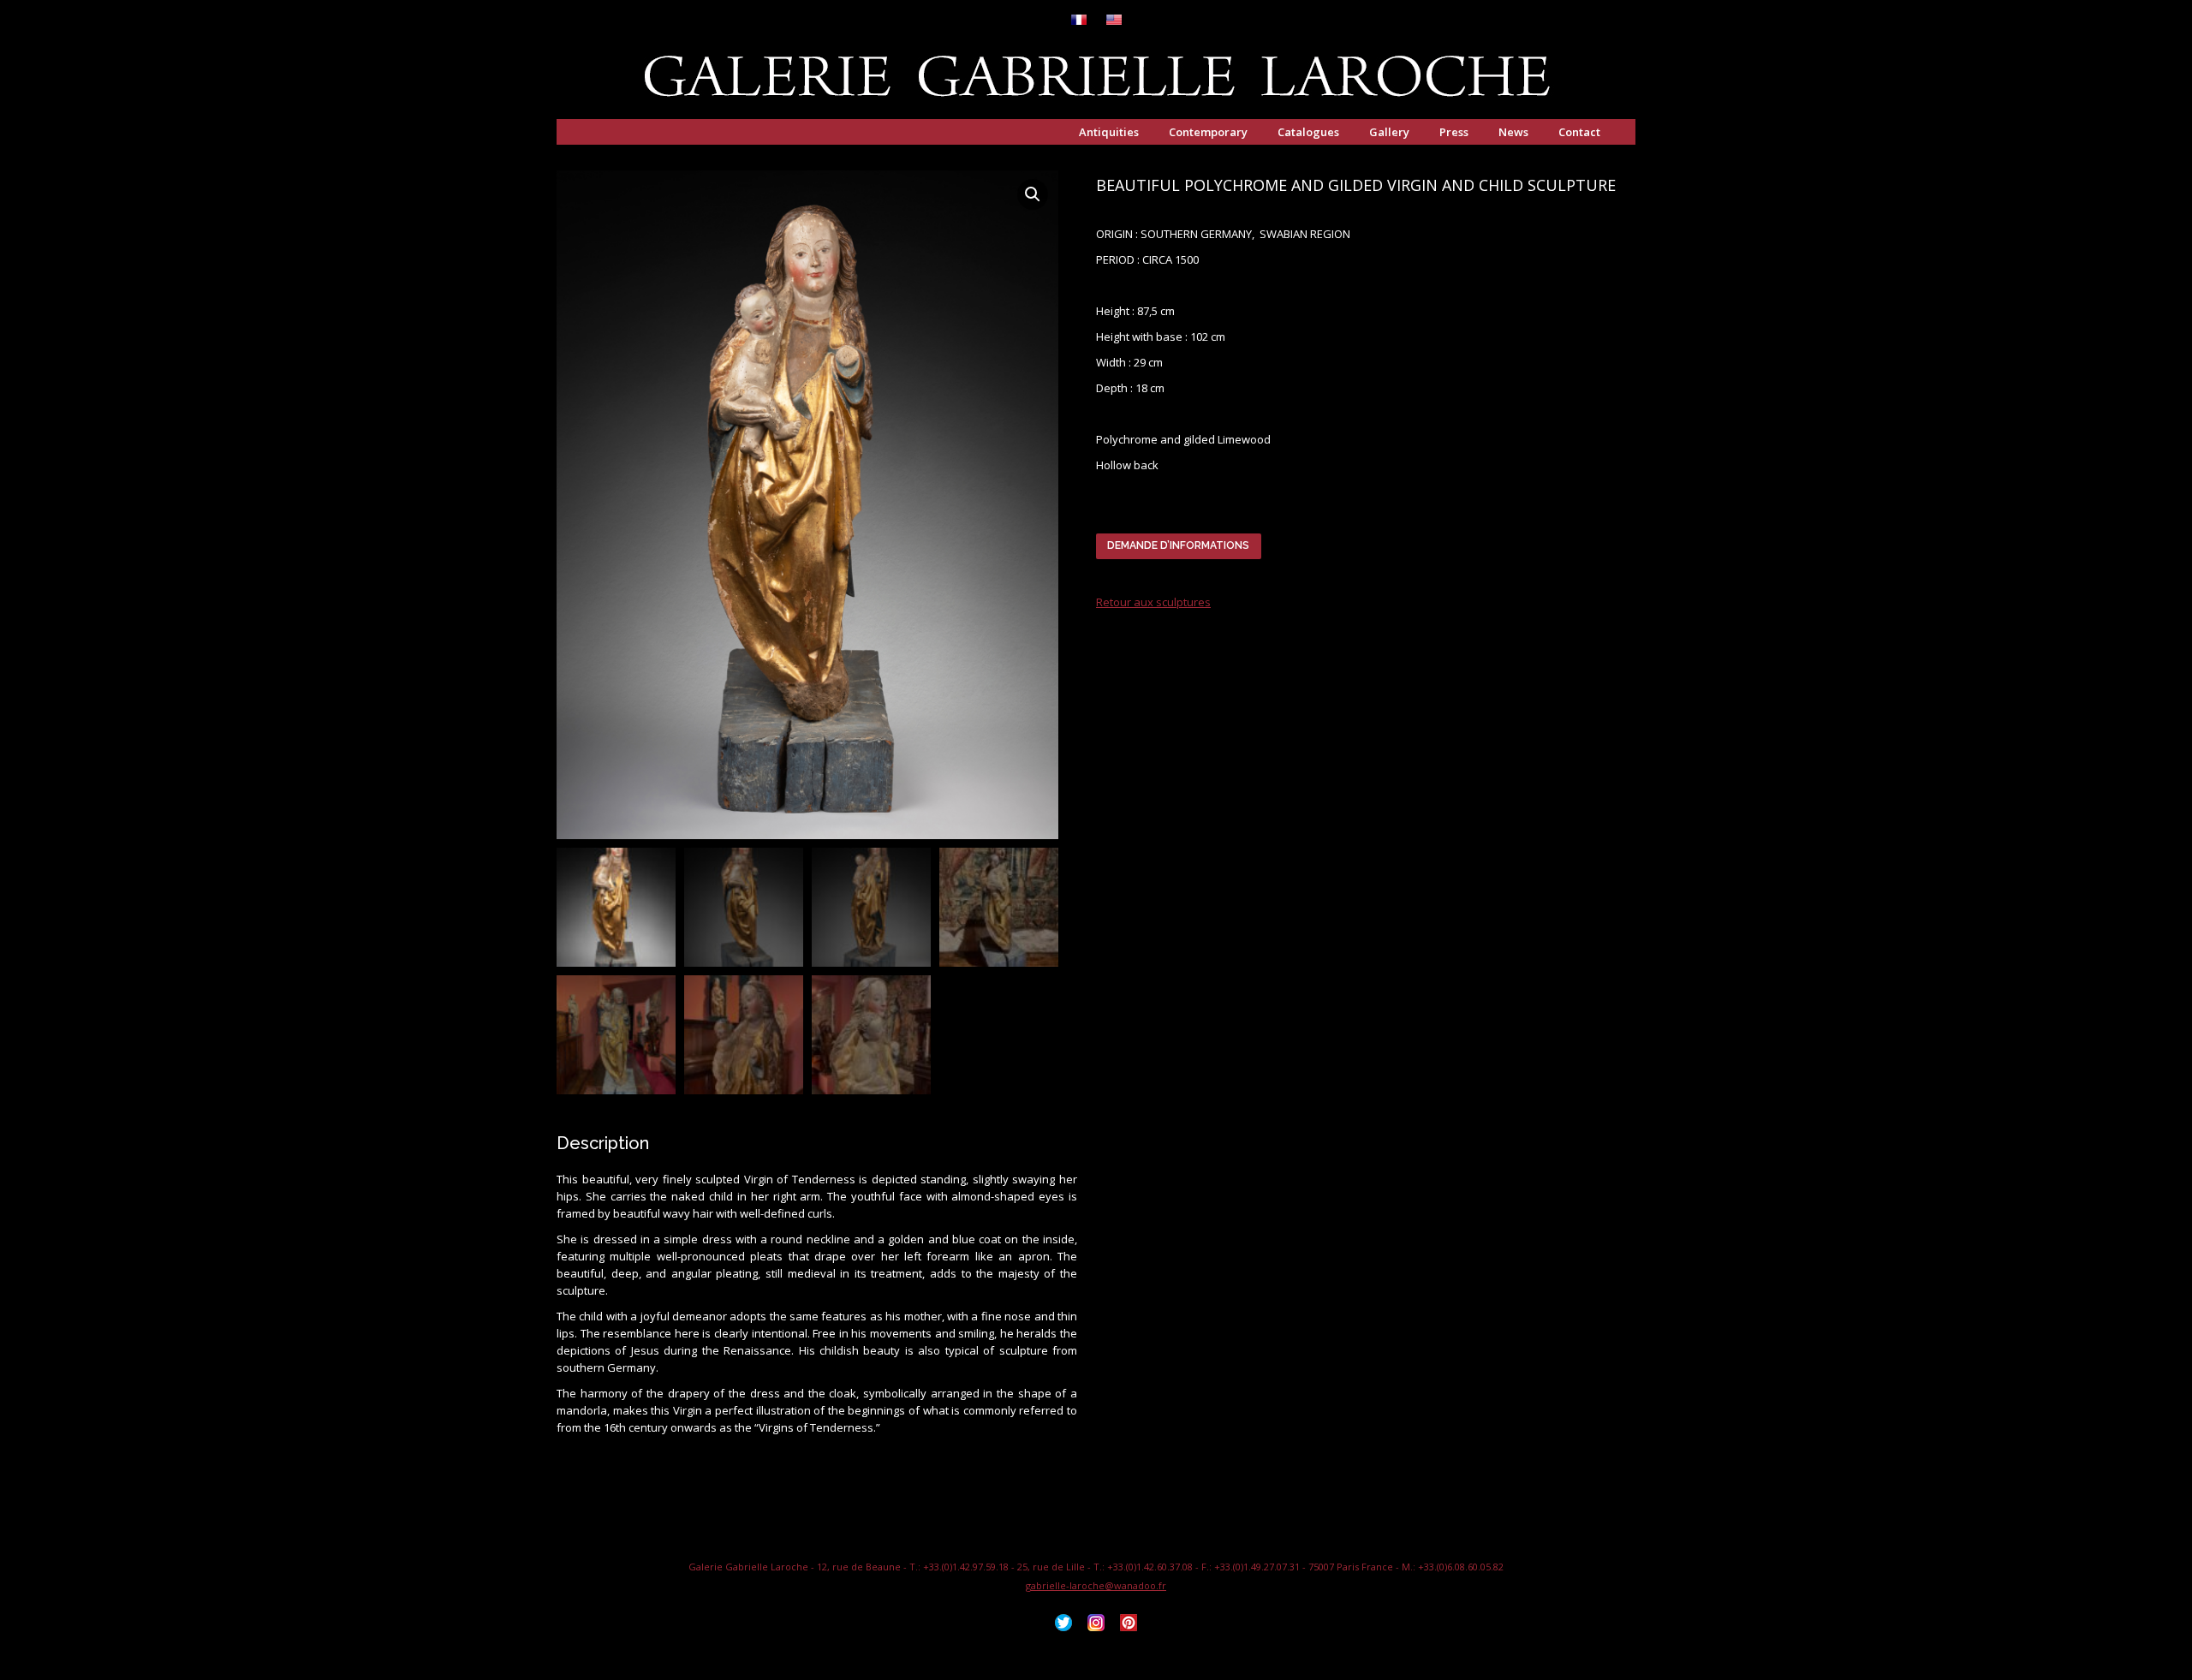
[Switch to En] (1114, 21)
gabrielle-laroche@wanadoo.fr (1096, 1585)
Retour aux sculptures (1153, 602)
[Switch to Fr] (1079, 21)
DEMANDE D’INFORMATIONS (1178, 545)
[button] (1033, 194)
